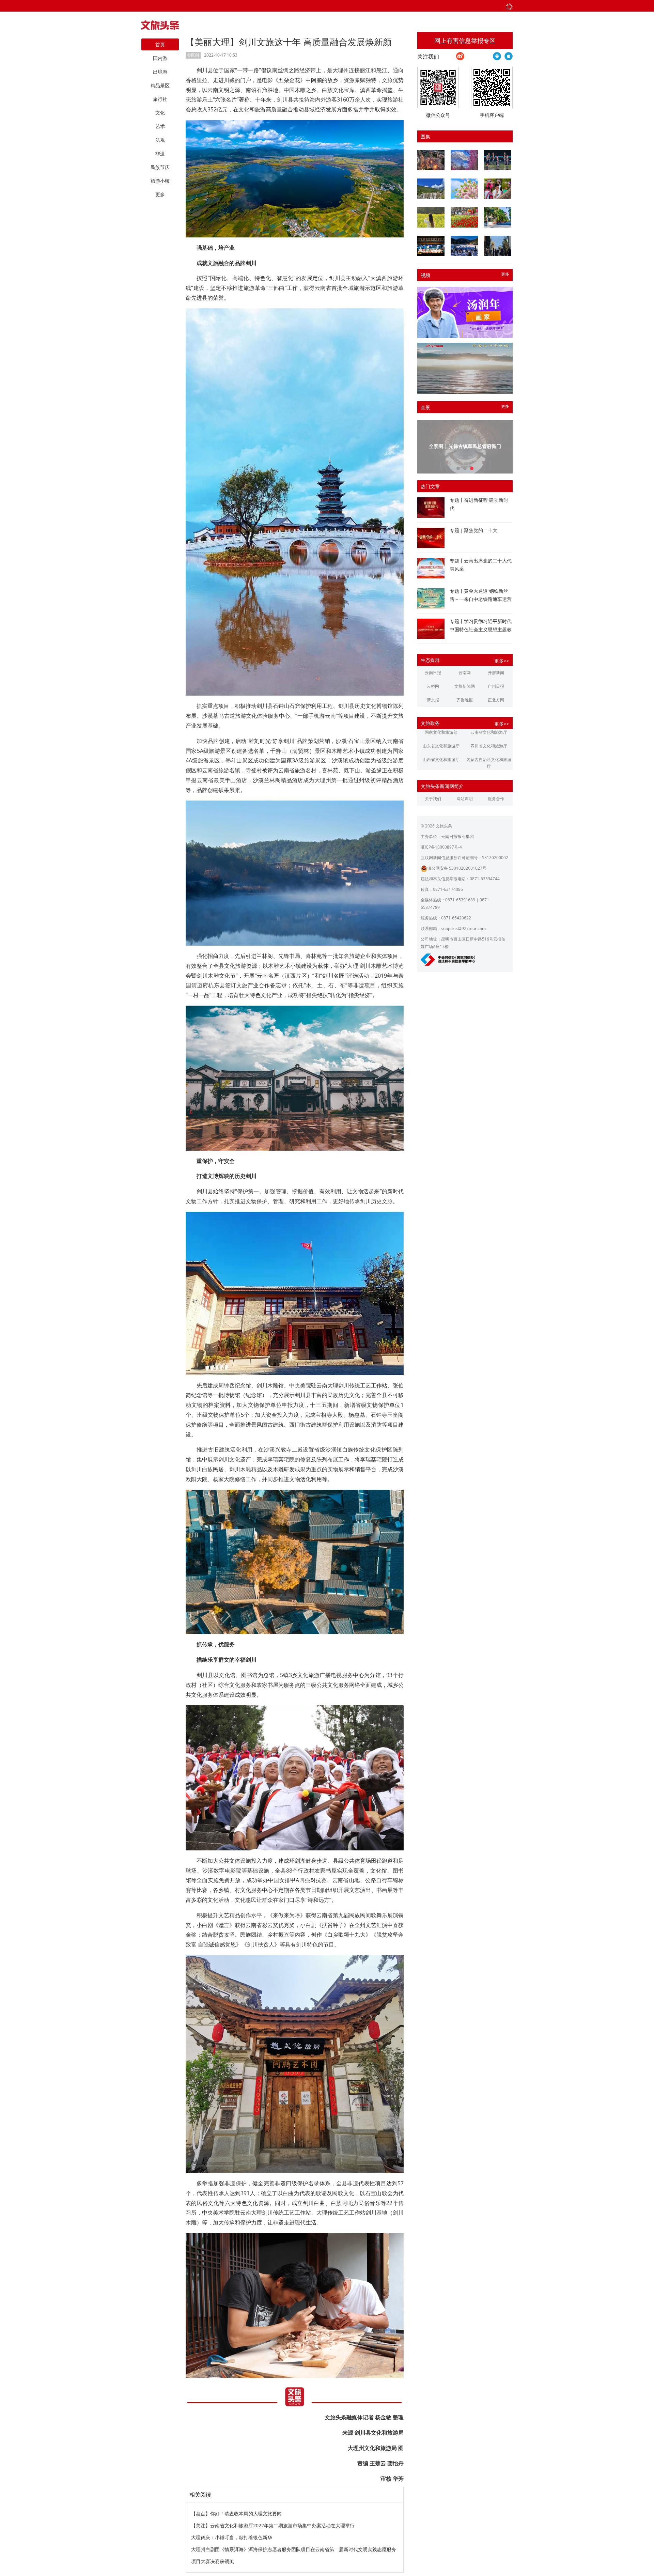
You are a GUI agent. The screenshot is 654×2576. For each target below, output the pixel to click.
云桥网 (433, 686)
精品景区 (160, 85)
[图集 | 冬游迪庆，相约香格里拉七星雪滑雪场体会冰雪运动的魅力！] (464, 246)
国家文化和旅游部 (441, 732)
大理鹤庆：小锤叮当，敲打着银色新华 (232, 2537)
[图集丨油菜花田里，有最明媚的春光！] (431, 217)
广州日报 (496, 686)
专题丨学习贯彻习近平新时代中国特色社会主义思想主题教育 (481, 629)
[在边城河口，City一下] (498, 217)
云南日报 (433, 673)
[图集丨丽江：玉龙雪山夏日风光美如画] (431, 189)
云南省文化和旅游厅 (489, 732)
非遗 (160, 153)
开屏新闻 (496, 673)
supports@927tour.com (463, 928)
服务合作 (496, 799)
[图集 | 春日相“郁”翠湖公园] (464, 217)
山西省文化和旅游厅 (441, 759)
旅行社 (160, 99)
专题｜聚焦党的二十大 (473, 530)
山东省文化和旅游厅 (441, 746)
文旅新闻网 (465, 686)
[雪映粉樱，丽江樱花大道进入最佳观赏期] (464, 160)
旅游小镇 (160, 181)
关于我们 (433, 799)
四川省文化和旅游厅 (489, 746)
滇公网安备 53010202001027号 (457, 868)
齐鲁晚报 (465, 700)
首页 (160, 44)
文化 (160, 113)
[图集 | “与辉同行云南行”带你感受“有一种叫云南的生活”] (498, 189)
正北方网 (496, 700)
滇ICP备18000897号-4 (441, 847)
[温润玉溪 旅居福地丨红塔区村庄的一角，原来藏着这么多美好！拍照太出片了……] (498, 246)
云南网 (465, 673)
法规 (160, 140)
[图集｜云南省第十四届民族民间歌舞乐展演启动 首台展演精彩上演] (498, 160)
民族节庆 (160, 167)
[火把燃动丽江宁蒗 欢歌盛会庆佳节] (431, 160)
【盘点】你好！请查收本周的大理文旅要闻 (236, 2513)
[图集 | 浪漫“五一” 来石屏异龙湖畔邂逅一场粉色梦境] (464, 189)
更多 (505, 274)
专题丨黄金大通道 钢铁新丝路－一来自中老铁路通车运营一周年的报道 (481, 599)
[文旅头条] (160, 27)
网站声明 (465, 799)
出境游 (160, 72)
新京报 (433, 700)
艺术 (160, 126)
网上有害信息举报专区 (465, 41)
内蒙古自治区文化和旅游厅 (489, 763)
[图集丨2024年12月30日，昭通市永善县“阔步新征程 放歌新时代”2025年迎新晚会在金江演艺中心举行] (431, 246)
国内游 (160, 58)
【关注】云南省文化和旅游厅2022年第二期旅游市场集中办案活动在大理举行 (273, 2525)
